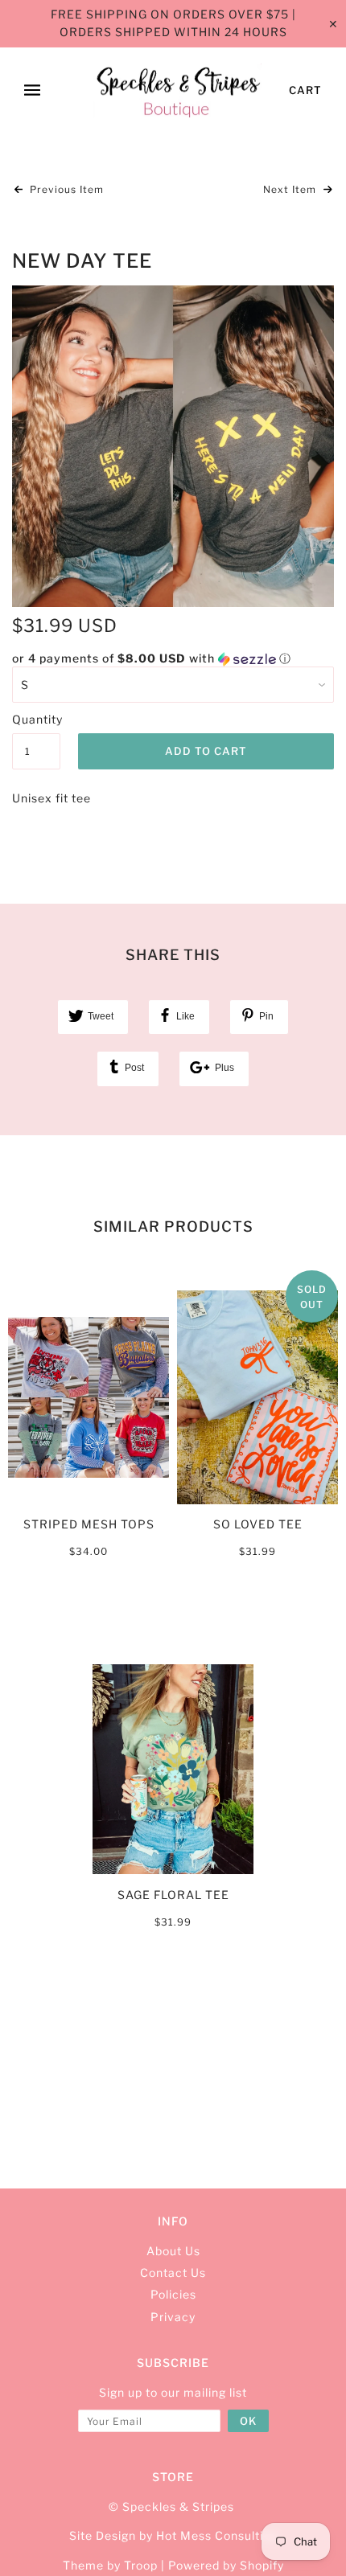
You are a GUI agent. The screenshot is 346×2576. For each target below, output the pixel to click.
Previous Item (65, 189)
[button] (173, 659)
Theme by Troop (110, 2565)
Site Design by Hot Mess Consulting (173, 2535)
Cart (305, 90)
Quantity (36, 719)
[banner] (177, 91)
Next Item (291, 189)
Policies (173, 2294)
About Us (173, 2251)
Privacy (173, 2317)
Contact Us (173, 2272)
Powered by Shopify (226, 2565)
